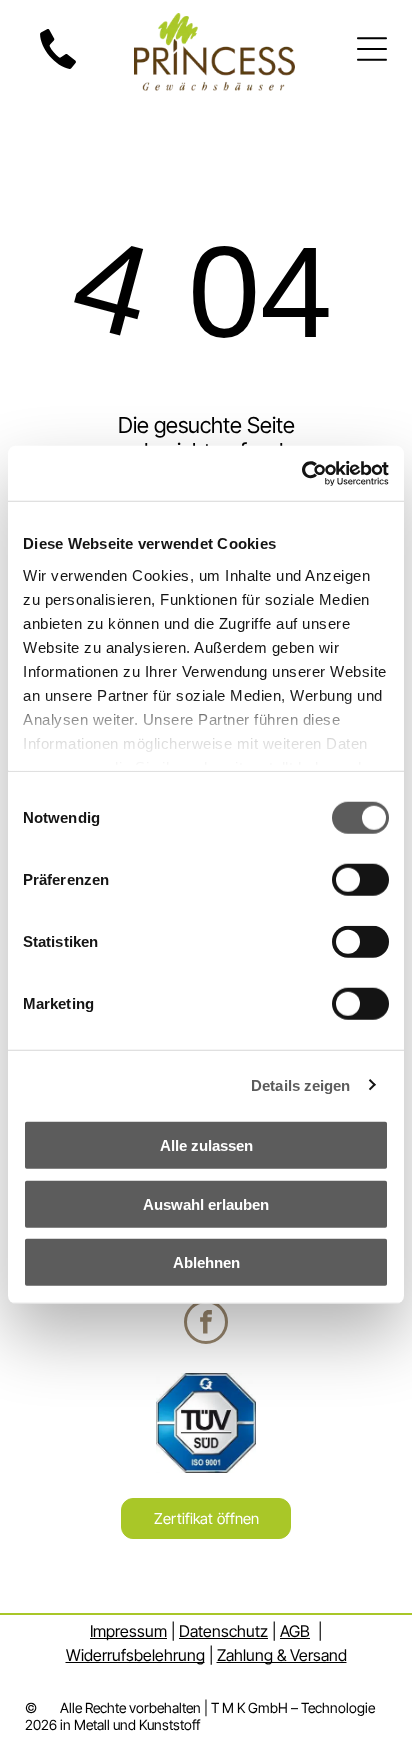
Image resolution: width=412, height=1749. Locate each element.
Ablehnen (206, 1262)
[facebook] (206, 1324)
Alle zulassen (206, 1145)
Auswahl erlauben (206, 1203)
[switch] (360, 880)
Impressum (128, 1631)
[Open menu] (372, 49)
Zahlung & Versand (282, 1655)
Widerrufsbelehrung (135, 1655)
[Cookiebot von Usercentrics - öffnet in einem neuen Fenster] (301, 473)
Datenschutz (223, 1631)
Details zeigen (300, 1084)
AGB (295, 1631)
